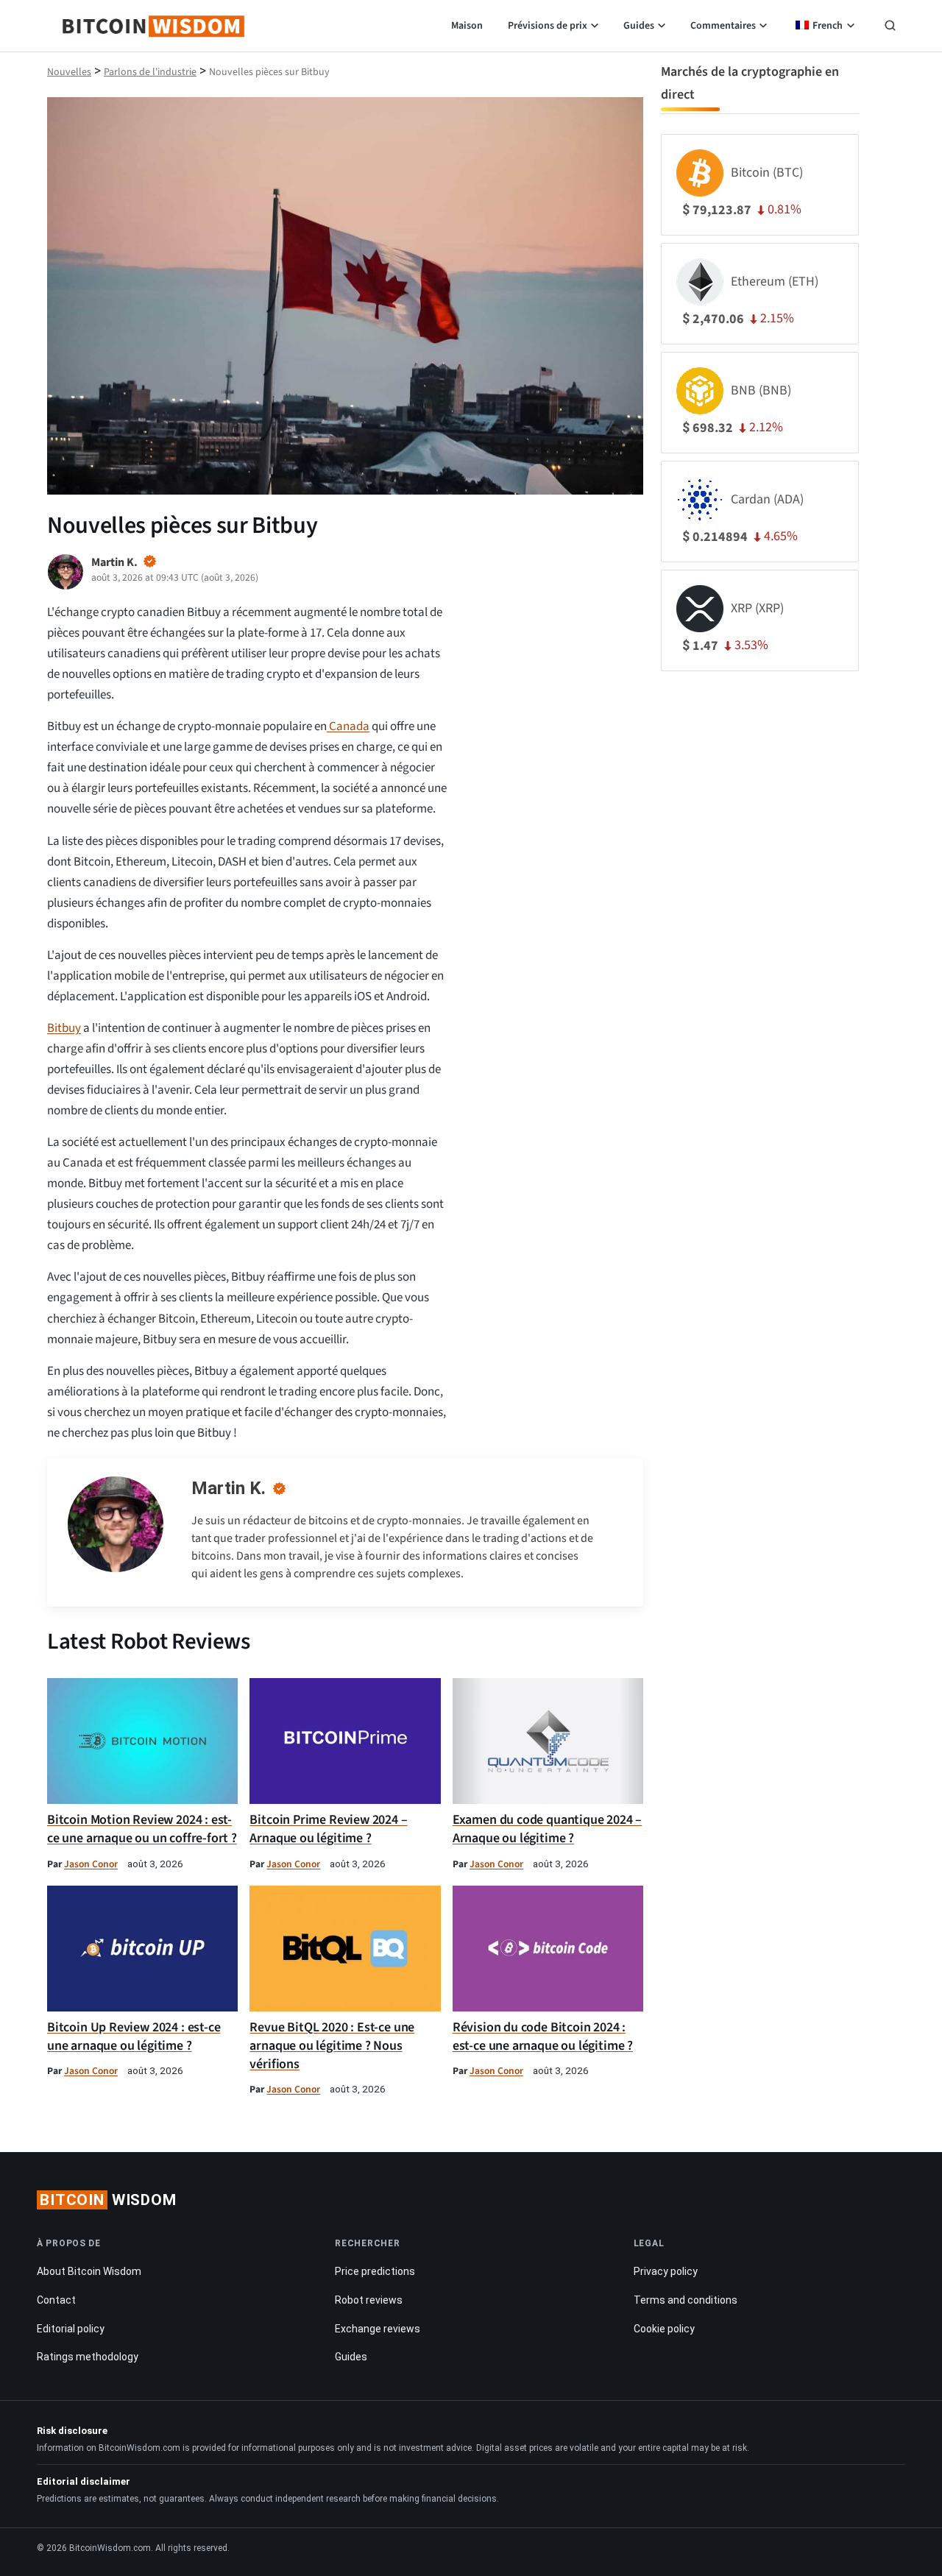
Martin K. (229, 1488)
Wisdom (108, 2200)
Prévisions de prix (548, 26)
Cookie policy (664, 2329)
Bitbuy (64, 1028)
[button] (890, 27)
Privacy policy (666, 2271)
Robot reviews (369, 2300)
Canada (348, 726)
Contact (56, 2300)
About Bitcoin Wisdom (89, 2271)
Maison (467, 26)
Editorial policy (71, 2329)
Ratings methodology (88, 2357)
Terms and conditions (686, 2300)
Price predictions (375, 2271)
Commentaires (723, 26)
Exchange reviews (378, 2329)
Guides (639, 26)
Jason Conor (91, 1864)
